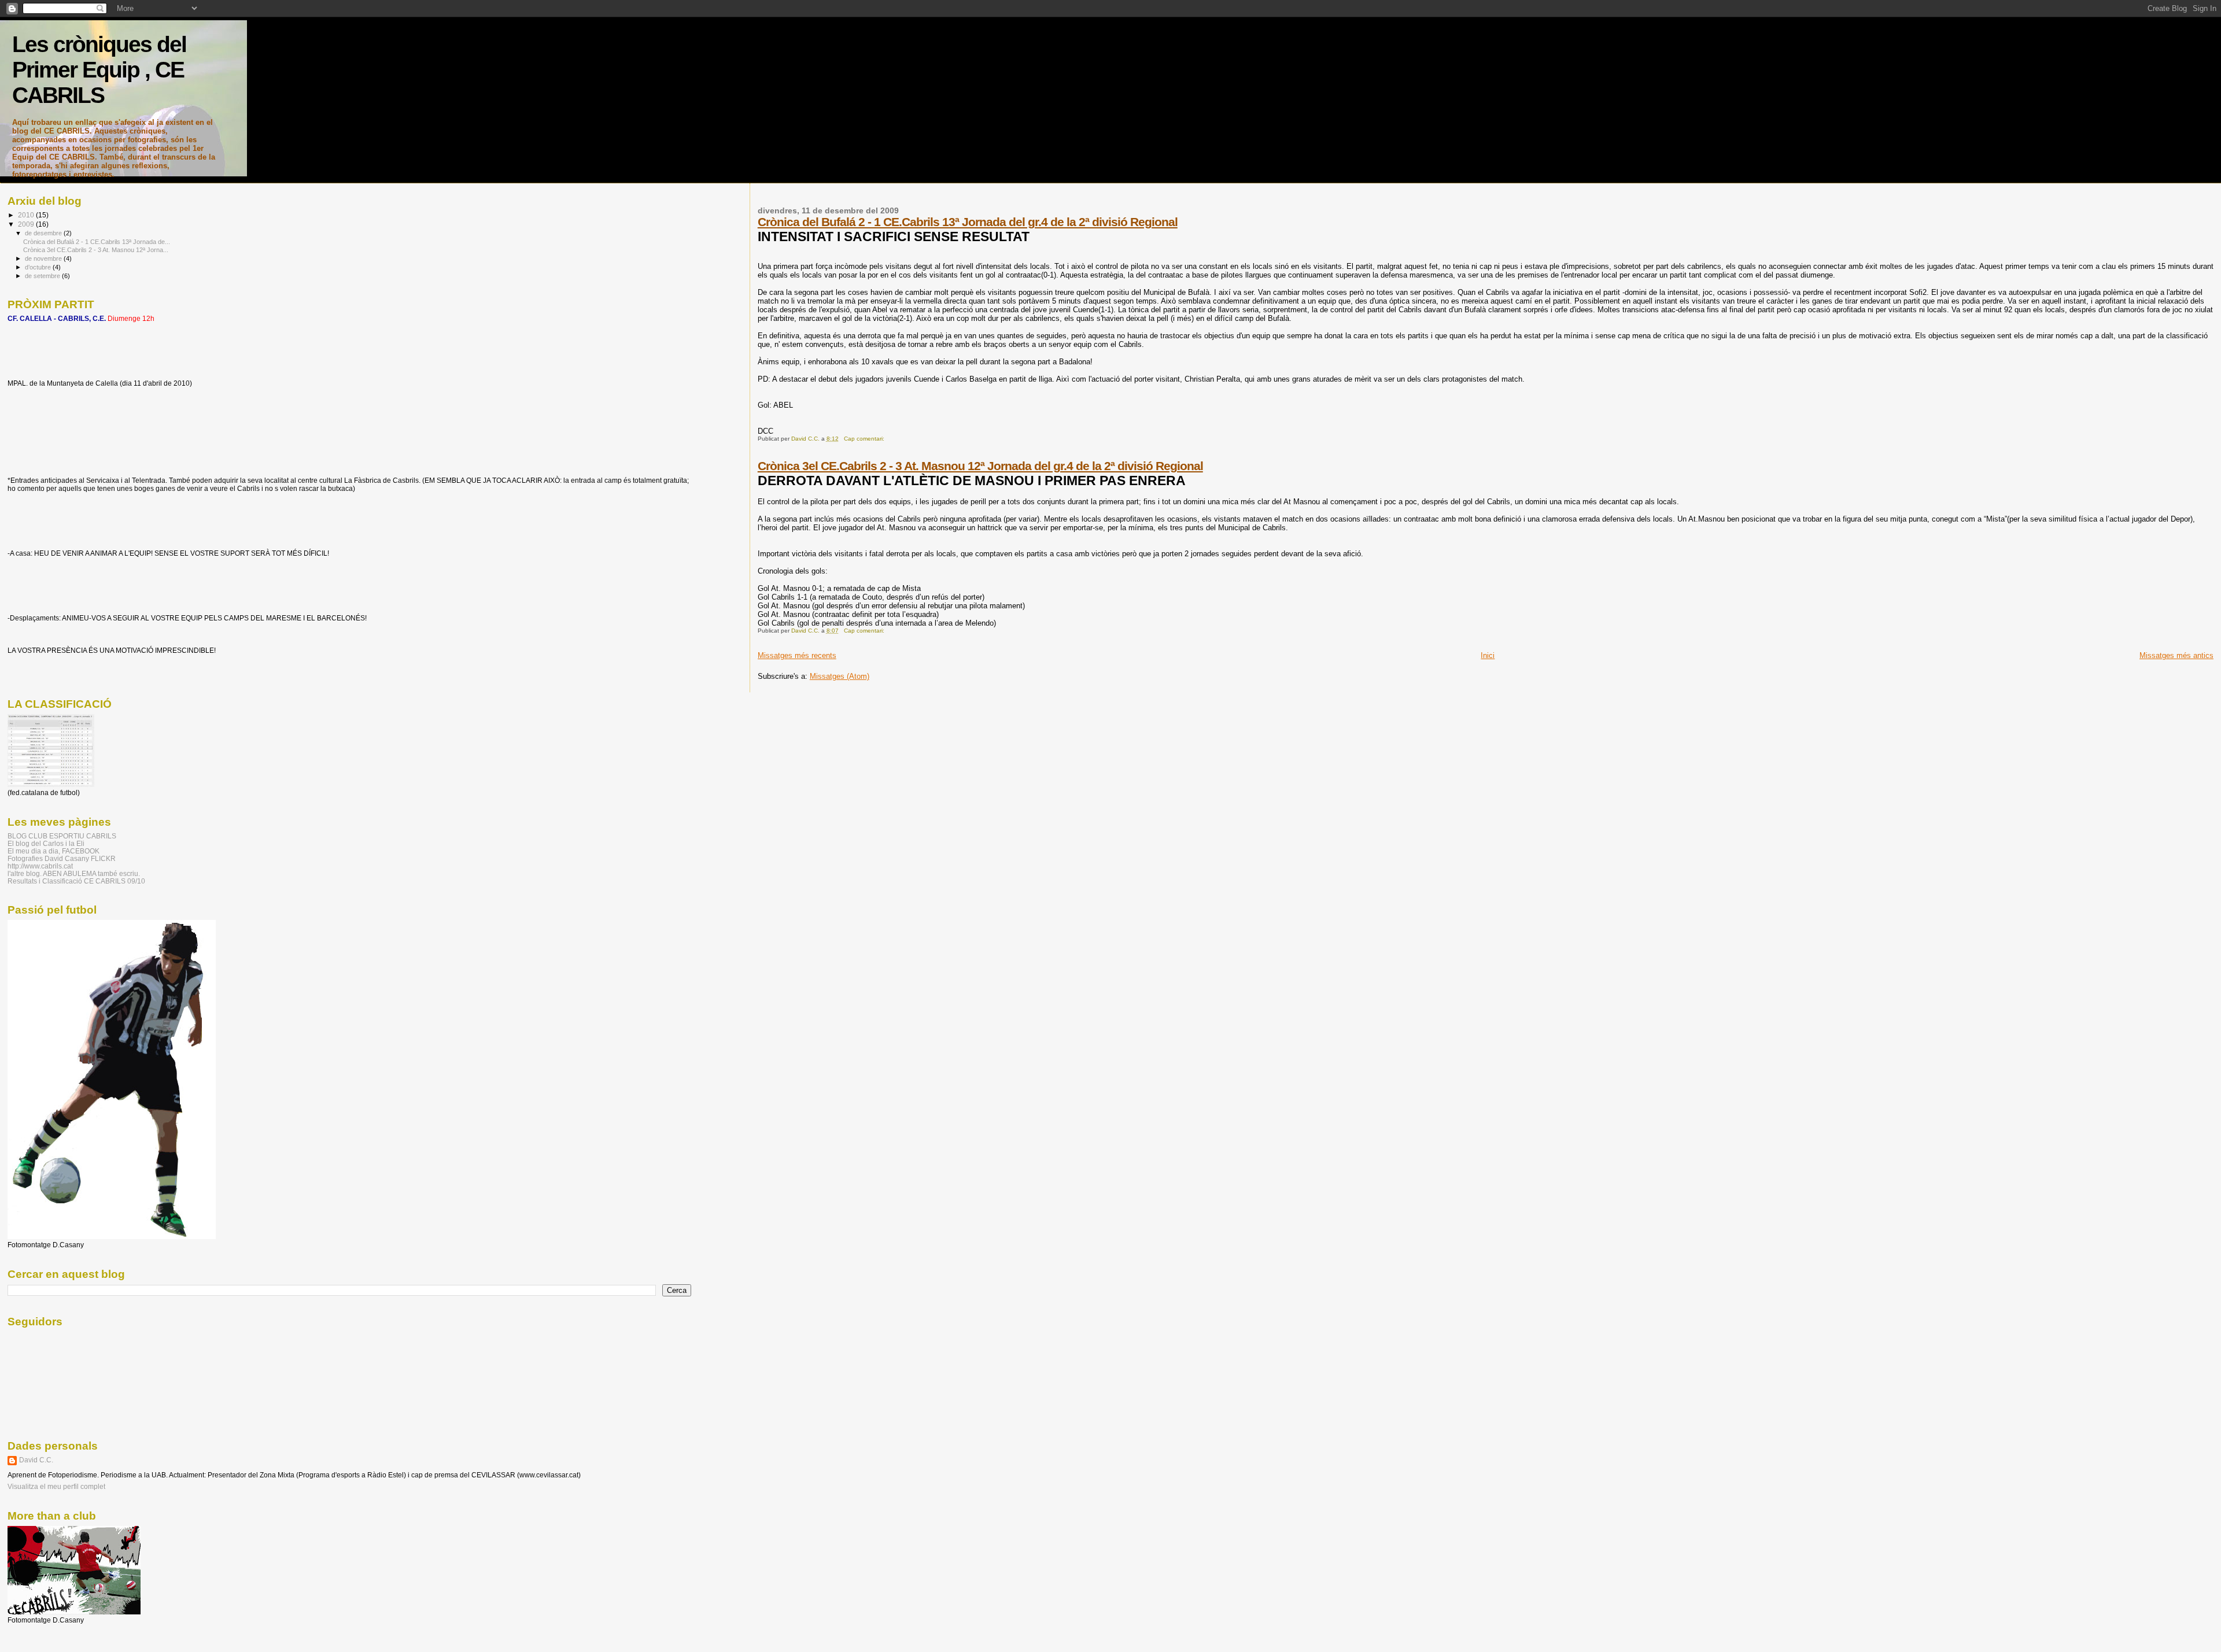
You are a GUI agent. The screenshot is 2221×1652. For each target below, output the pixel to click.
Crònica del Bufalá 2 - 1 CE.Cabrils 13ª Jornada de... (97, 242)
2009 (27, 224)
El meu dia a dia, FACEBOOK (54, 851)
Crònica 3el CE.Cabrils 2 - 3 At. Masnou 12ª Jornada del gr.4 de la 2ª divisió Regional (980, 466)
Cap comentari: (865, 439)
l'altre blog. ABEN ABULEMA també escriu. (74, 873)
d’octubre (39, 267)
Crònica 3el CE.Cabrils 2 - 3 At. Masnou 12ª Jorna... (96, 250)
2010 (27, 215)
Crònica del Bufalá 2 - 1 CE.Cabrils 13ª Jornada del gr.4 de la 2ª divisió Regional (968, 222)
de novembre (44, 258)
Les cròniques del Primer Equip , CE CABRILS (99, 70)
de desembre (44, 233)
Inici (1488, 655)
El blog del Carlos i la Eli (46, 843)
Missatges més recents (797, 655)
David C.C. (36, 1460)
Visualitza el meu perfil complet (56, 1487)
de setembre (43, 276)
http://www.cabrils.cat (40, 866)
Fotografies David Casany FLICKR (62, 858)
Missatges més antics (2176, 655)
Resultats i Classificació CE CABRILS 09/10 (76, 881)
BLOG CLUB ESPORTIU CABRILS (62, 836)
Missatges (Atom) (840, 676)
